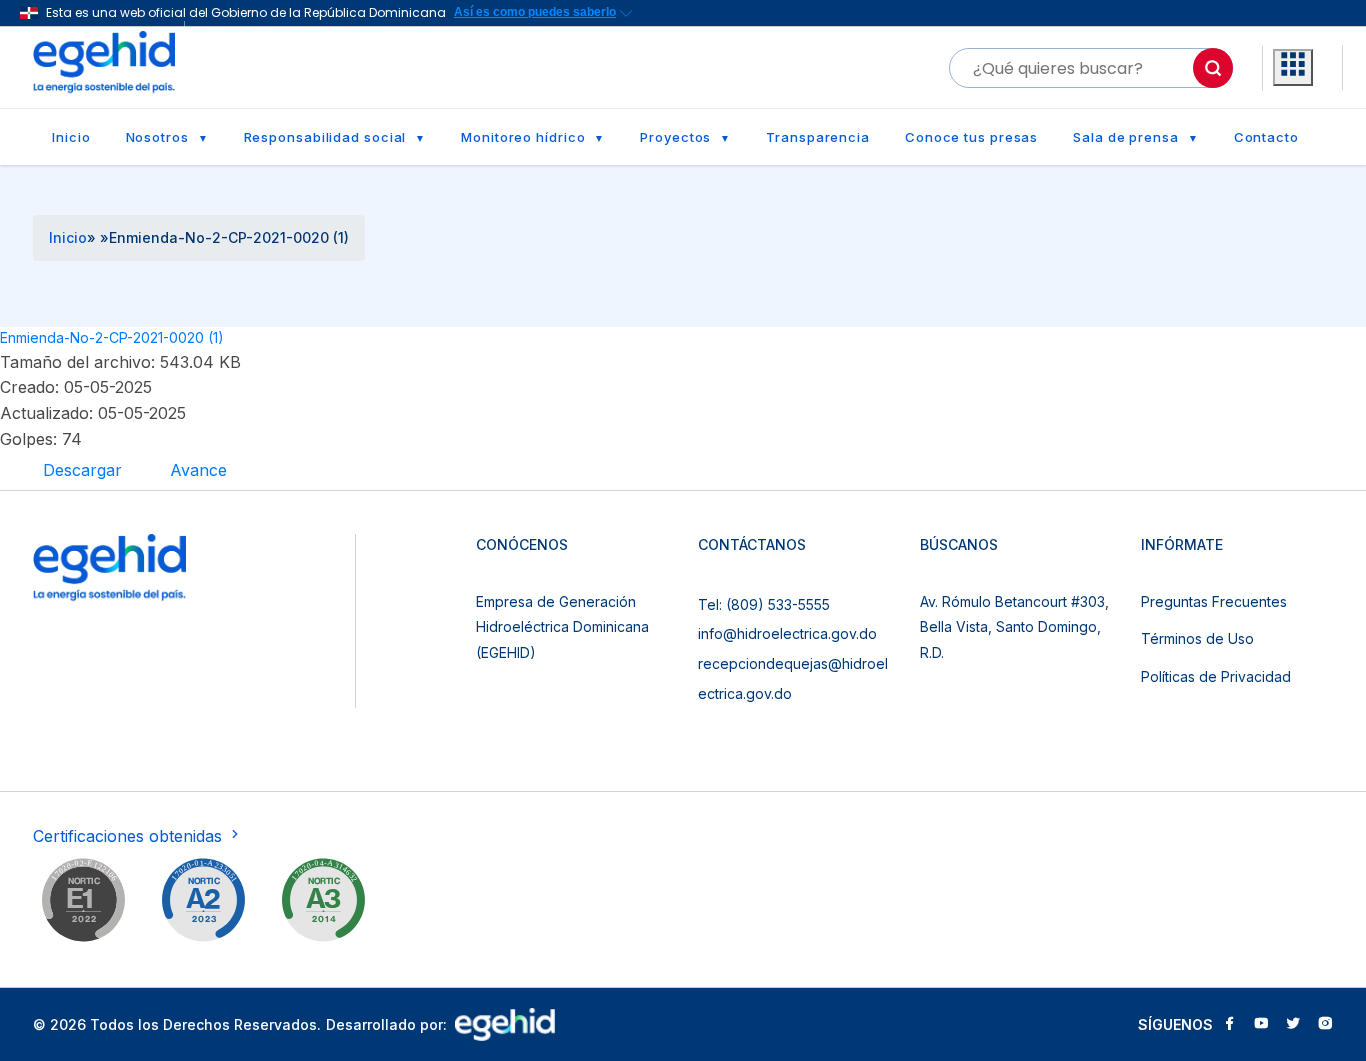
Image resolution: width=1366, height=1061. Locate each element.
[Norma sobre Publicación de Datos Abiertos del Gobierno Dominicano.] (323, 904)
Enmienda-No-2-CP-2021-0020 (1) (112, 337)
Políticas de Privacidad (1216, 676)
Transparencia (818, 137)
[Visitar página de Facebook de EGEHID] (1229, 1025)
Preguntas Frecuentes (1214, 601)
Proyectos (675, 137)
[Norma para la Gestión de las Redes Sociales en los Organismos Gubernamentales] (83, 904)
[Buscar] (1213, 68)
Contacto (1266, 137)
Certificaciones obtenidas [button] (130, 836)
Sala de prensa (1126, 137)
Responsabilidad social (325, 137)
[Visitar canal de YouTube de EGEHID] (1261, 1025)
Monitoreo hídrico (523, 137)
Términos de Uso (1197, 638)
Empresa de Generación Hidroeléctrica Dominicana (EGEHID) (562, 627)
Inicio (71, 137)
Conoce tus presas (971, 137)
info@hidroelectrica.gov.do (787, 633)
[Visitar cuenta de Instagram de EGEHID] (1325, 1025)
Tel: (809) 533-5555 (764, 604)
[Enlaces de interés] (1293, 68)
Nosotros (157, 137)
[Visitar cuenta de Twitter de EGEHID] (1293, 1025)
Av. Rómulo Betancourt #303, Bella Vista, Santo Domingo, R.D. (1014, 627)
